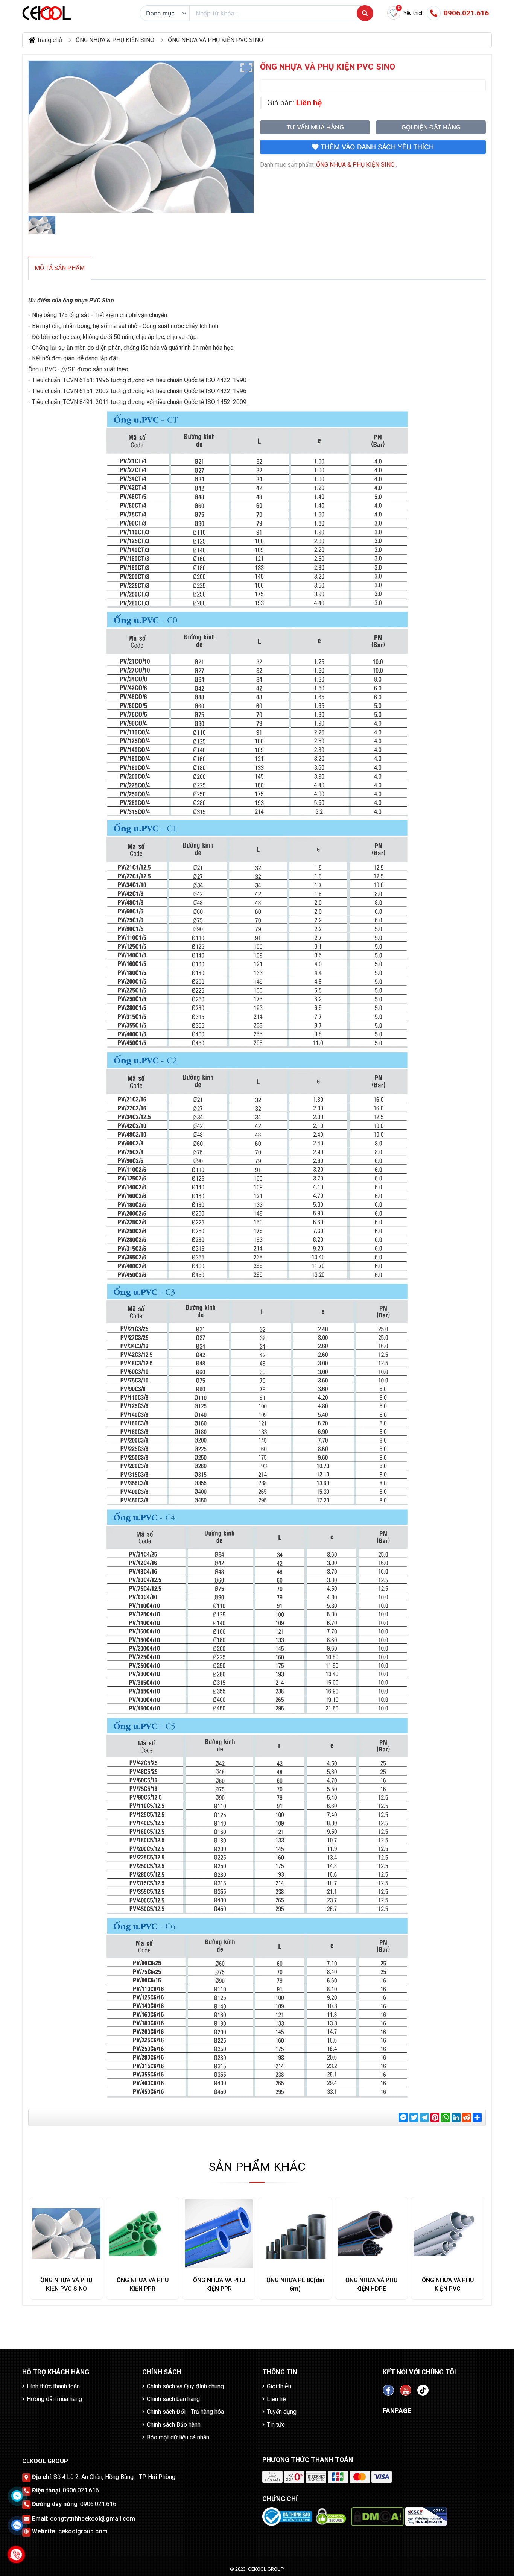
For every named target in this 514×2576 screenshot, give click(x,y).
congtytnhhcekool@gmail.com (93, 2519)
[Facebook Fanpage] (388, 2390)
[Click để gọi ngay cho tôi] (16, 2554)
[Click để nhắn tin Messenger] (17, 2496)
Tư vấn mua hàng (315, 127)
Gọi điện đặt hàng (431, 127)
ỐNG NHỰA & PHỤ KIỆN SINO (355, 165)
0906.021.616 (81, 2490)
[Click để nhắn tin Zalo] (17, 2525)
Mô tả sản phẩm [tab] (60, 268)
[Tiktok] (423, 2390)
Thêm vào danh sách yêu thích (376, 147)
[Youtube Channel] (406, 2390)
